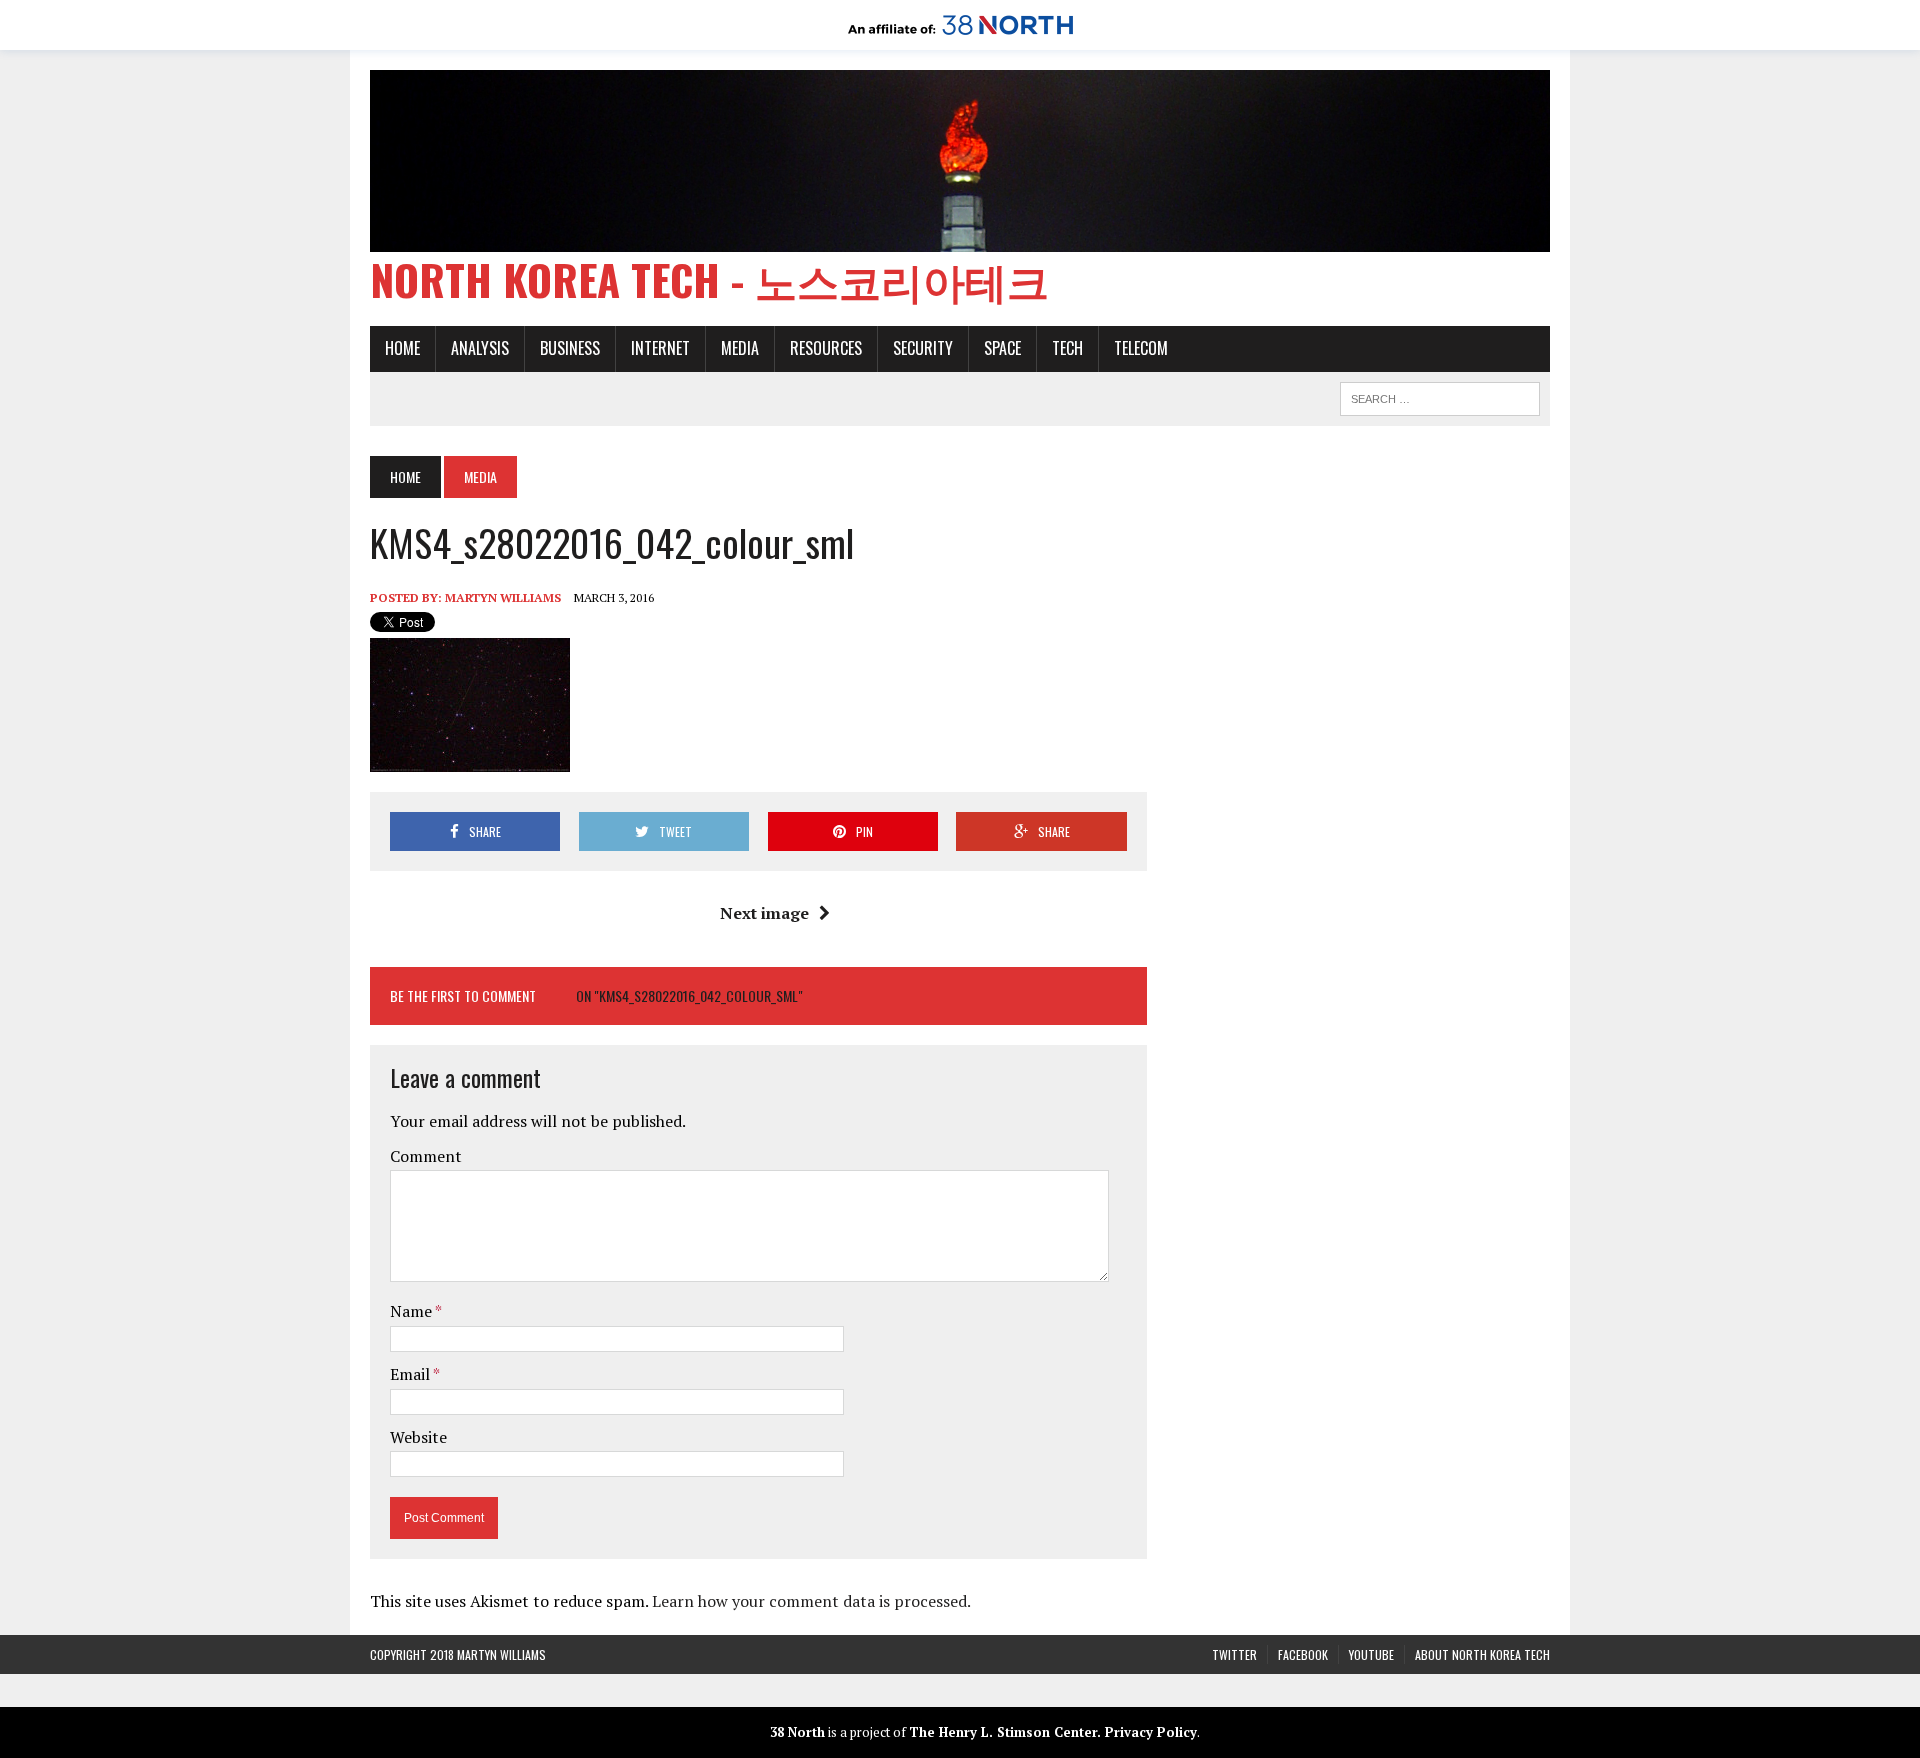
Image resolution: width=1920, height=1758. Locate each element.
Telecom (1141, 348)
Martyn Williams (503, 597)
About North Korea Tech (1482, 1654)
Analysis (480, 348)
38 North (797, 1732)
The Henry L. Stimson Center (1003, 1732)
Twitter (1234, 1654)
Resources (826, 348)
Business (570, 348)
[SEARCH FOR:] (1440, 396)
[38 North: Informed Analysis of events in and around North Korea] (960, 36)
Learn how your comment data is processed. (811, 1601)
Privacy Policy (1151, 1732)
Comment (426, 1156)
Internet (660, 348)
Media (740, 348)
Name (412, 1311)
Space (1002, 348)
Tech (1067, 348)
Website (418, 1437)
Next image (764, 913)
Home (402, 348)
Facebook (1303, 1654)
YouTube (1371, 1654)
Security (923, 348)
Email (411, 1374)
